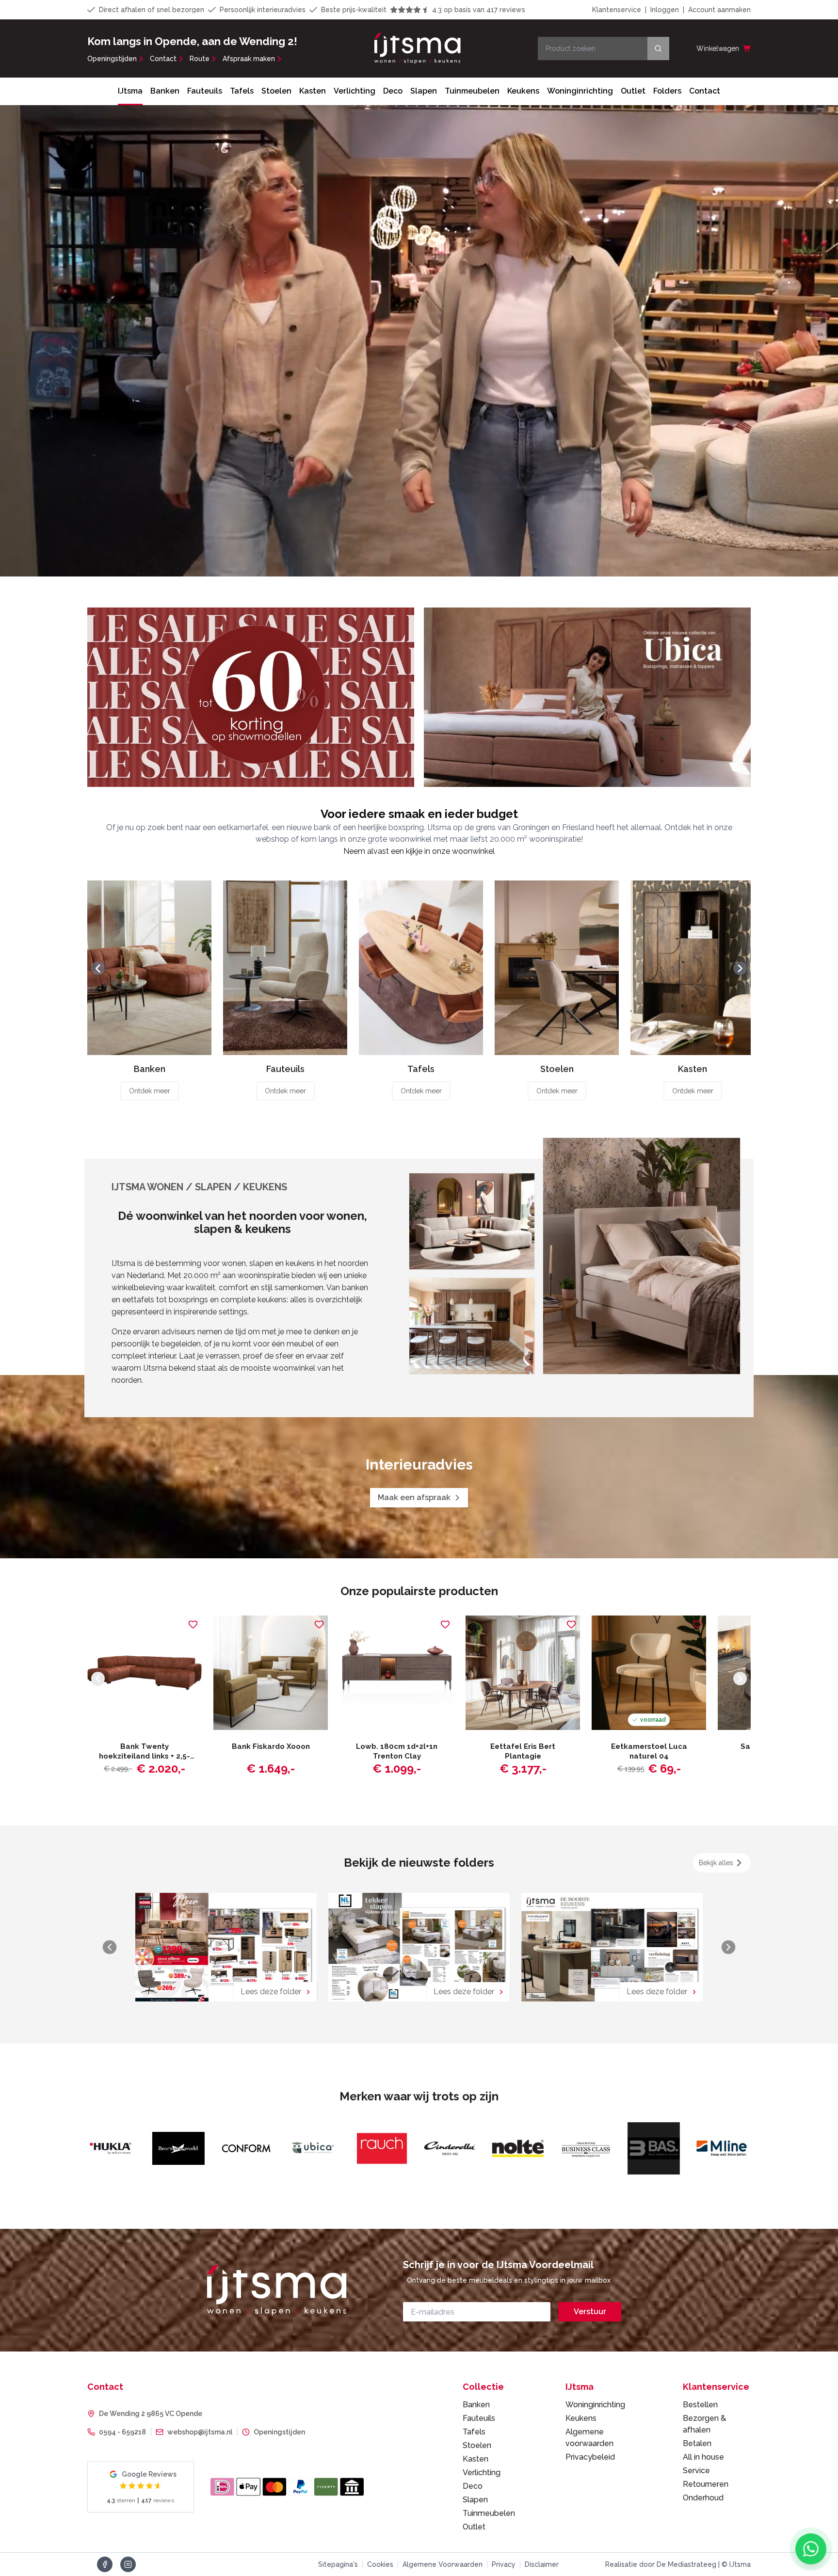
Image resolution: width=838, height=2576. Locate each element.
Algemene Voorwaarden (443, 2564)
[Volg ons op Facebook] (105, 2564)
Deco (393, 91)
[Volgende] (740, 968)
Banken (165, 91)
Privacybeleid (590, 2457)
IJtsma (130, 91)
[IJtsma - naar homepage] (417, 48)
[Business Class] (319, 2148)
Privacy (504, 2564)
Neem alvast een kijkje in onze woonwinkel (419, 851)
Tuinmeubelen (472, 91)
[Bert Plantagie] (659, 2148)
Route (200, 59)
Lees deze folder (271, 1992)
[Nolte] (251, 2148)
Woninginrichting (580, 91)
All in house (703, 2457)
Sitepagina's (338, 2564)
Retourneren (706, 2484)
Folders (667, 91)
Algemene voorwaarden (589, 2438)
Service (696, 2471)
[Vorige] (98, 968)
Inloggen (665, 10)
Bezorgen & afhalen (704, 2424)
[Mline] (455, 2148)
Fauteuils (205, 91)
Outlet (633, 91)
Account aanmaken (719, 10)
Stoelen (276, 91)
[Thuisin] (591, 2148)
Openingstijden (112, 59)
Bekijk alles (716, 1863)
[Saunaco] (523, 2148)
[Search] (658, 48)
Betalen (697, 2443)
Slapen (424, 91)
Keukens (523, 91)
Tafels (242, 91)
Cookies (380, 2564)
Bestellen (700, 2405)
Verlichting (355, 91)
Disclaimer (542, 2564)
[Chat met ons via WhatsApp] (811, 2549)
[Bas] (387, 2148)
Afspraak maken (249, 59)
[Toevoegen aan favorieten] (193, 1624)
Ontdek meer (150, 1091)
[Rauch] (115, 2148)
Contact (163, 59)
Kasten (313, 91)
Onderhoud (703, 2498)
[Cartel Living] (726, 2148)
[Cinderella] (183, 2148)
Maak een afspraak (414, 1497)
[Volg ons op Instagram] (128, 2564)
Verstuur (590, 2312)
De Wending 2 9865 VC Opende (151, 2414)
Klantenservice (617, 10)
